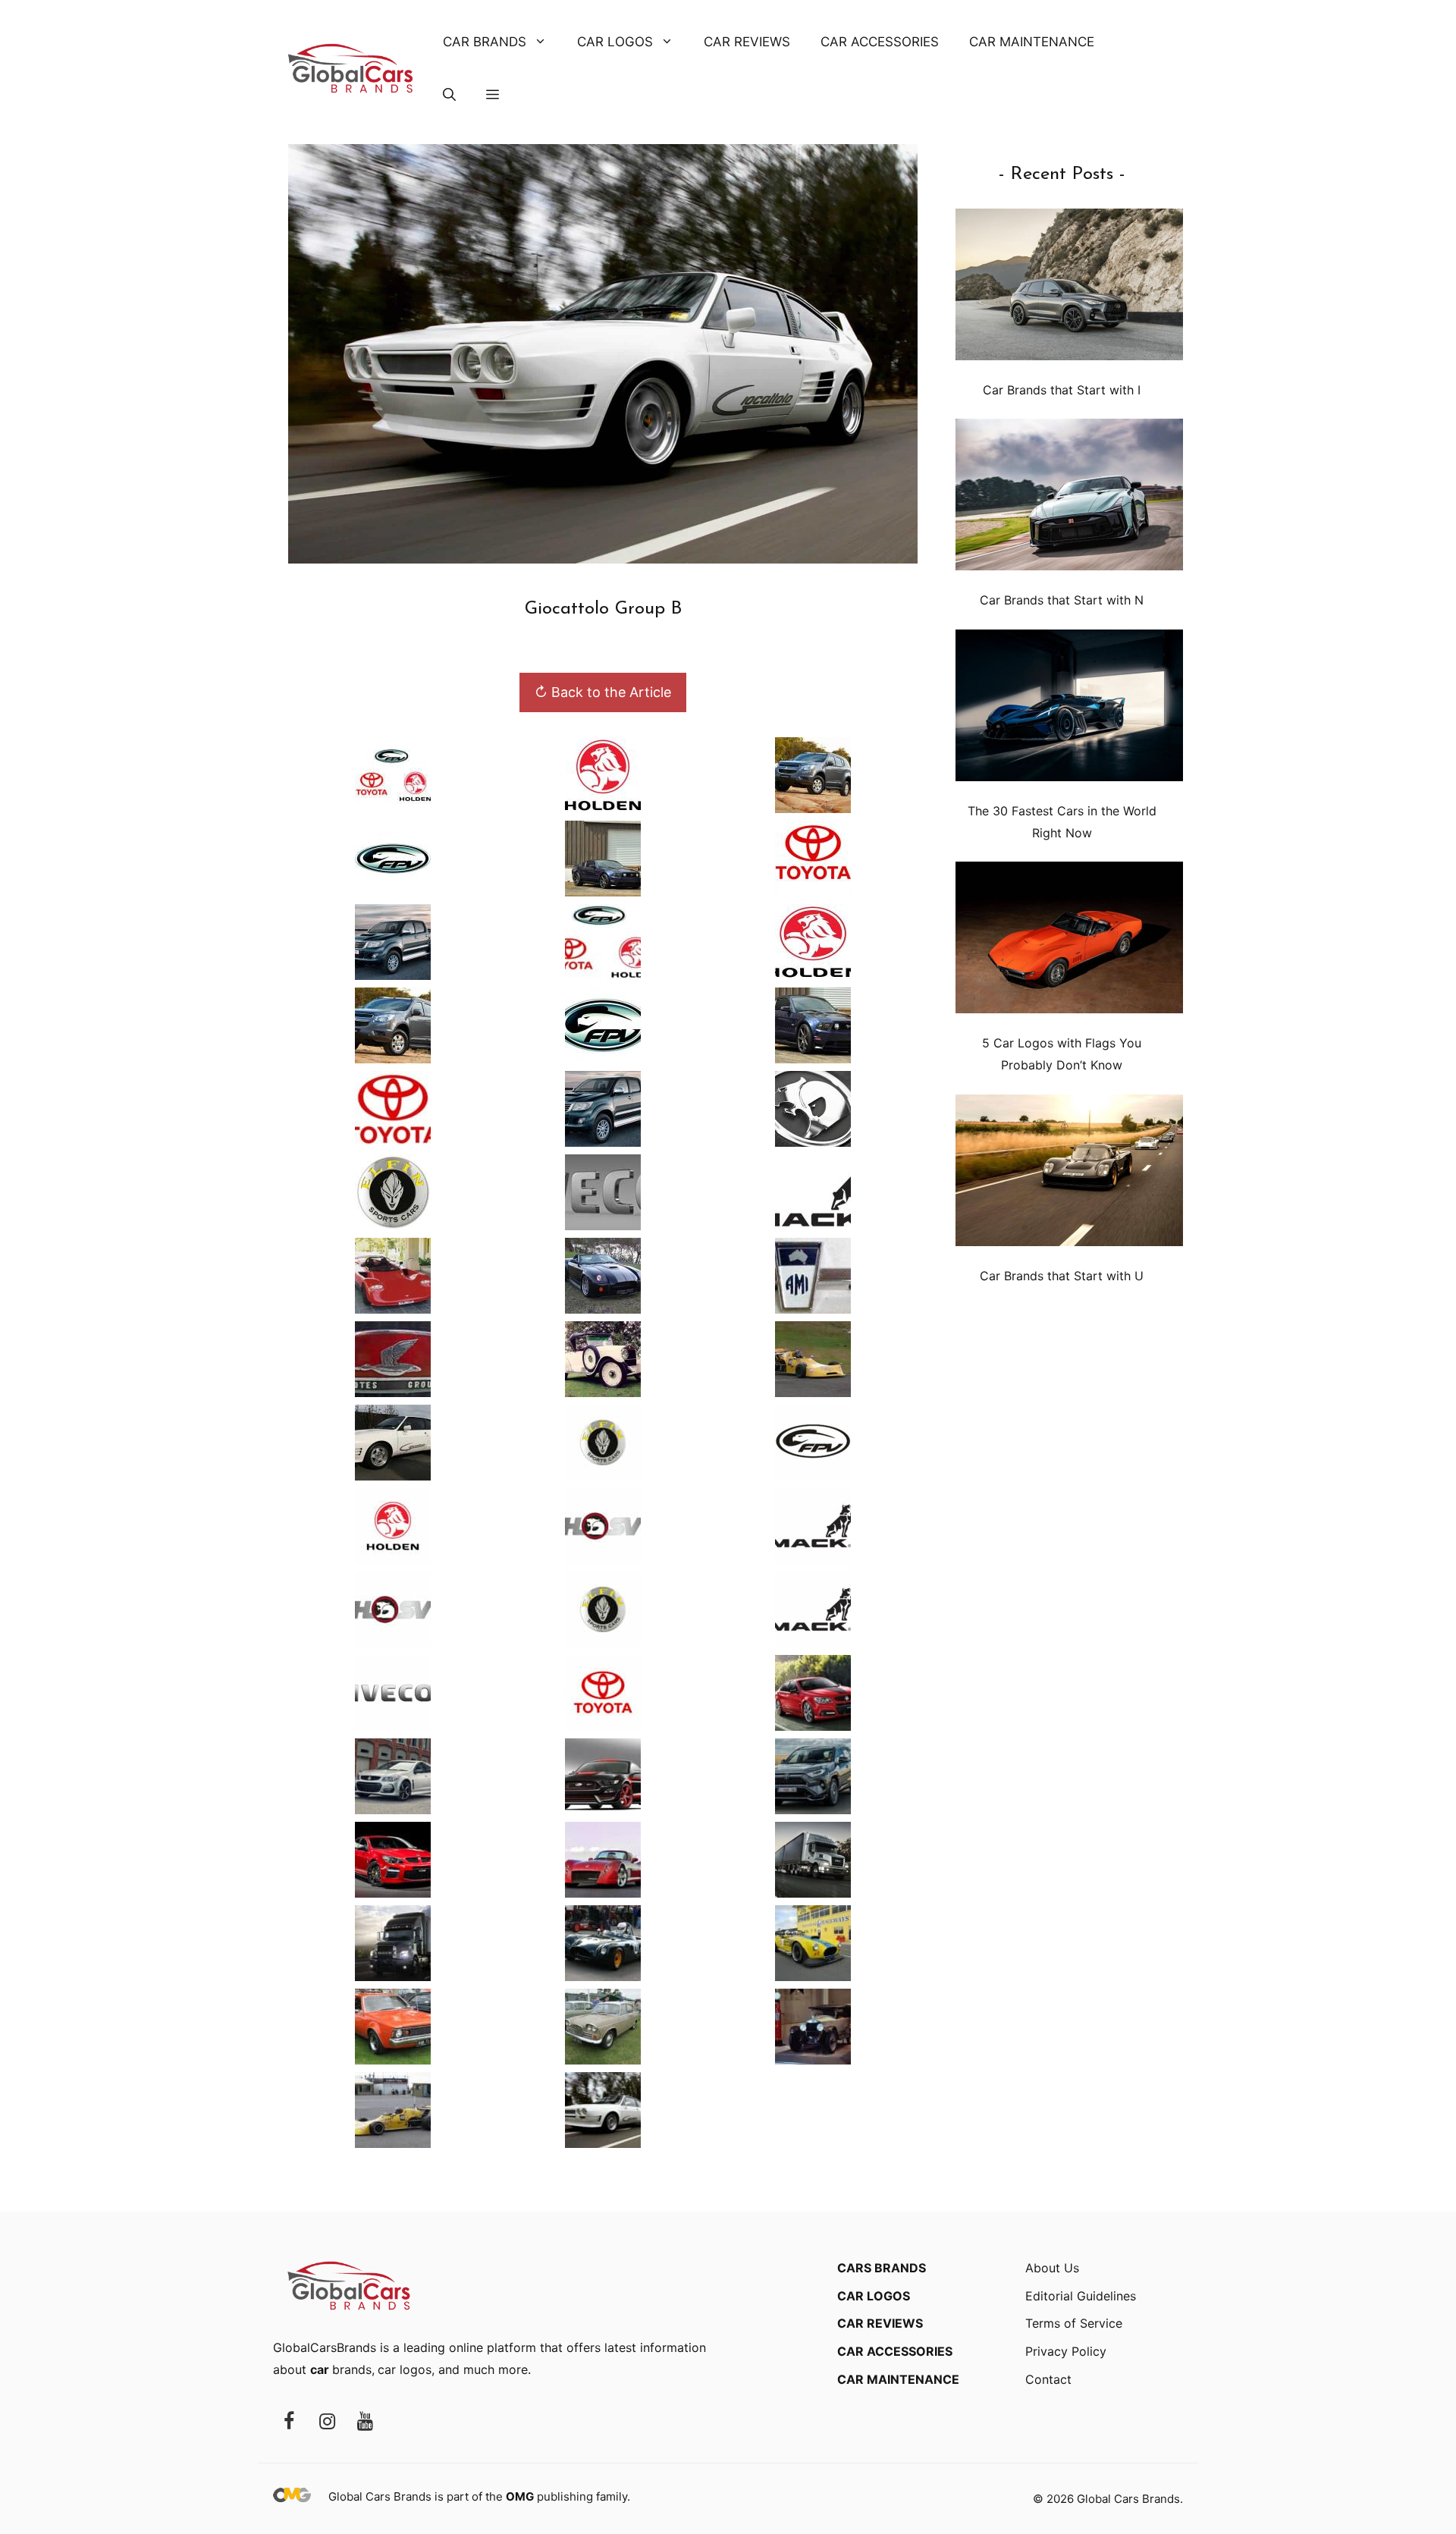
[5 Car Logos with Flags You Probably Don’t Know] (1069, 941)
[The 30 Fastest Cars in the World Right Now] (1069, 709)
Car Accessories (880, 42)
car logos (405, 2369)
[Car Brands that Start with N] (1069, 498)
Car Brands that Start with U (1062, 1276)
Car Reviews (747, 42)
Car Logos (615, 42)
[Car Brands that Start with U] (1069, 1174)
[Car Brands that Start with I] (1069, 288)
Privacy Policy (1066, 2351)
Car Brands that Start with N (1062, 600)
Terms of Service (1074, 2323)
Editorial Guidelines (1081, 2296)
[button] (449, 95)
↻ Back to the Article (603, 692)
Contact (1048, 2379)
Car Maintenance (1032, 42)
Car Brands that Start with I (1062, 390)
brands (341, 2369)
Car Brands (485, 42)
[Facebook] (289, 2422)
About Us (1052, 2268)
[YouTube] (365, 2422)
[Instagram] (327, 2422)
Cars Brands (882, 2268)
